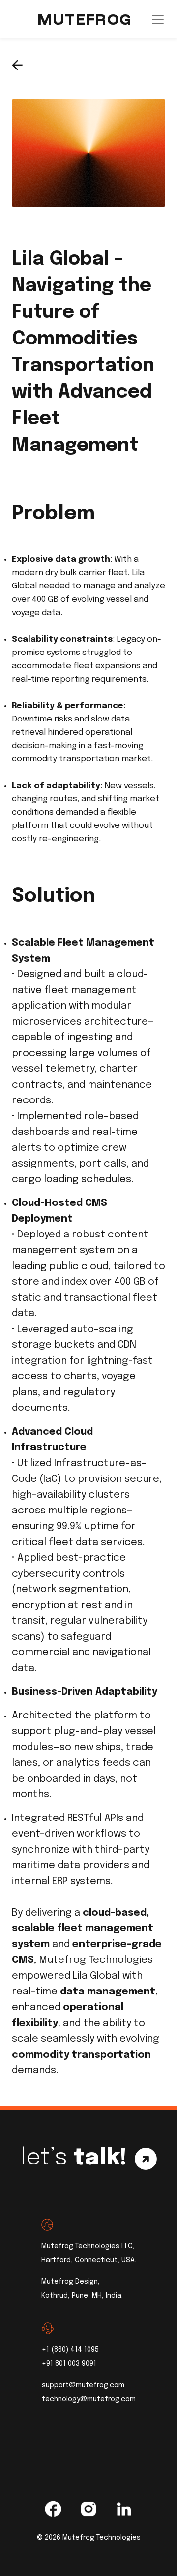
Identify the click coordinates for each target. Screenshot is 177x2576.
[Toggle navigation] (158, 19)
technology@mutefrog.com (89, 2399)
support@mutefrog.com (83, 2385)
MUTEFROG (85, 19)
